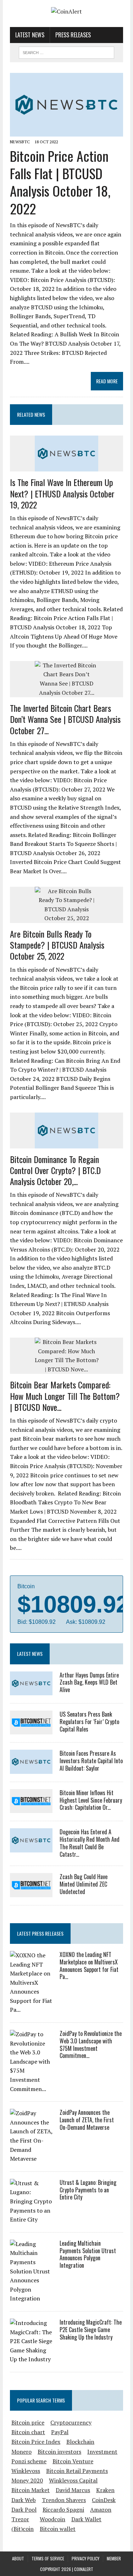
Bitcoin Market (31, 2490)
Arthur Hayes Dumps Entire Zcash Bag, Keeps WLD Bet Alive (89, 1682)
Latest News (30, 35)
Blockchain (80, 2442)
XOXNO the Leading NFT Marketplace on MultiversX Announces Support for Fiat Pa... (89, 1966)
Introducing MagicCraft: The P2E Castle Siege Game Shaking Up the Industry (91, 2330)
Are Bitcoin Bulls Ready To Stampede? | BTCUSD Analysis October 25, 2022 (57, 945)
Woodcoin (52, 2519)
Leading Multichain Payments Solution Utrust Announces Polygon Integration (88, 2254)
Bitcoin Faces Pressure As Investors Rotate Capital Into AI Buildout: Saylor (91, 1761)
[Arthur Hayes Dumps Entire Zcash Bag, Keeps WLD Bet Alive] (31, 1690)
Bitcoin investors (59, 2452)
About (18, 2558)
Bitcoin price (28, 2422)
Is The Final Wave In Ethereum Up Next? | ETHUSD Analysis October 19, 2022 (62, 493)
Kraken (105, 2490)
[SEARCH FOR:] (66, 52)
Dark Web (24, 2500)
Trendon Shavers (64, 2500)
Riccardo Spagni (63, 2510)
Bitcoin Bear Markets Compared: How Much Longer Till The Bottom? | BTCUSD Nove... (65, 1396)
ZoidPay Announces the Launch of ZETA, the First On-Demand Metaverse (87, 2120)
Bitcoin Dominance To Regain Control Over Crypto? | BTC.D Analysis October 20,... (55, 1170)
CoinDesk (104, 2500)
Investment (102, 2452)
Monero (21, 2452)
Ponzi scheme (29, 2461)
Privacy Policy (85, 2558)
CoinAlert (84, 2569)
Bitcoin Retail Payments (77, 2471)
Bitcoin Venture (73, 2461)
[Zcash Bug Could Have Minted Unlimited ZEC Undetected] (31, 1892)
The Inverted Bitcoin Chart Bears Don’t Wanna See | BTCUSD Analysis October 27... (65, 719)
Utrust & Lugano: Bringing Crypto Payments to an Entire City (88, 2190)
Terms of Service (48, 2558)
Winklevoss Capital (73, 2480)
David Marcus (73, 2490)
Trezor (20, 2519)
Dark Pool (24, 2510)
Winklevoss (26, 2471)
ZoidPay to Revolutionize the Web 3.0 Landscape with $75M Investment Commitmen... (91, 2044)
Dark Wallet (86, 2519)
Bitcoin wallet (58, 2529)
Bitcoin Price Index (36, 2442)
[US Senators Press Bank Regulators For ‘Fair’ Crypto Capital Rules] (31, 1730)
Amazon (101, 2510)
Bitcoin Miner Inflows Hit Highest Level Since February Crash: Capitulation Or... (91, 1800)
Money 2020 (27, 2480)
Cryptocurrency (71, 2422)
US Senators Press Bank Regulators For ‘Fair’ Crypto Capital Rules (89, 1722)
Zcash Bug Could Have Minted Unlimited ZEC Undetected (84, 1884)
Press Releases (73, 35)
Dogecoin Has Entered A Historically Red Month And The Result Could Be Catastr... (90, 1843)
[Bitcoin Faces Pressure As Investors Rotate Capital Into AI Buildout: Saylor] (31, 1769)
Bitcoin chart (28, 2432)
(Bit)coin (23, 2529)
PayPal (60, 2432)
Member (114, 2558)
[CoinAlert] (66, 12)
